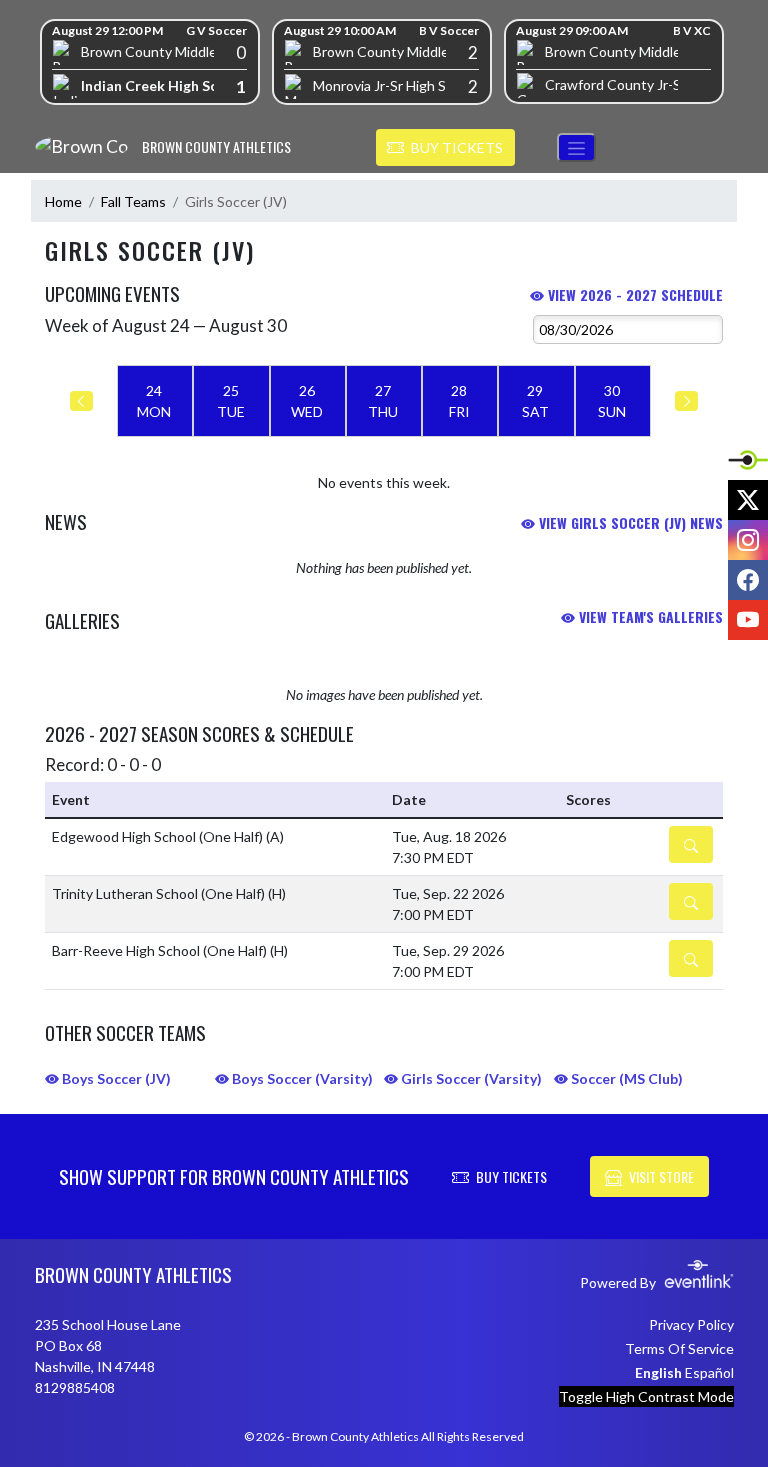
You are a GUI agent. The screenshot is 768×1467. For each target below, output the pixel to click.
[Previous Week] (81, 401)
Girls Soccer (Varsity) (470, 1078)
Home (63, 201)
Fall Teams (133, 201)
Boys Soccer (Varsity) (301, 1078)
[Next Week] (686, 401)
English (658, 1372)
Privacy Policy (691, 1324)
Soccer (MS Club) (625, 1078)
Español (709, 1372)
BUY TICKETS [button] (511, 1176)
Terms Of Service (679, 1348)
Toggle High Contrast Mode (646, 1396)
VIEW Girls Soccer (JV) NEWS (629, 522)
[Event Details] (691, 844)
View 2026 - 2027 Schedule (633, 294)
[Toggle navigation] (576, 147)
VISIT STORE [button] (661, 1176)
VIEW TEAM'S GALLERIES (649, 616)
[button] (445, 148)
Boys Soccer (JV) (115, 1078)
